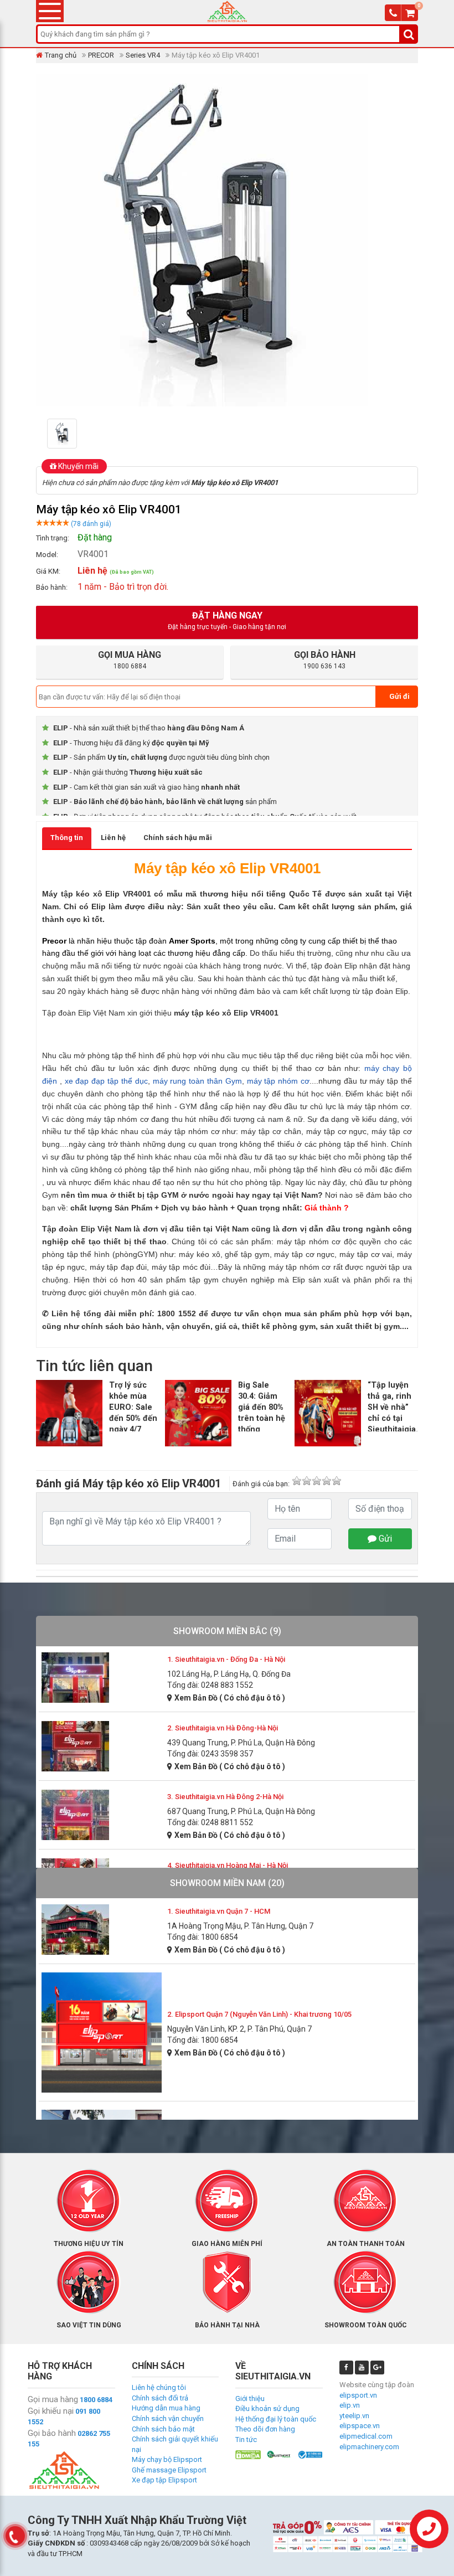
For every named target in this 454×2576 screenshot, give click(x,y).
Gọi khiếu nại (51, 2411)
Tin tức (246, 2440)
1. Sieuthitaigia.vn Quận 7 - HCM (219, 1911)
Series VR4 (143, 55)
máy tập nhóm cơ (278, 1081)
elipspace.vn (360, 2426)
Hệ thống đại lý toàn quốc (276, 2419)
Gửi (384, 1539)
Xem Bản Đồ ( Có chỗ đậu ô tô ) (230, 1698)
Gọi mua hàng (53, 2399)
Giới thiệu (250, 2399)
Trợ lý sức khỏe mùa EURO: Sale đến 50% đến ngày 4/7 (133, 1408)
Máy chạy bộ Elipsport (167, 2459)
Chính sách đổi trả (160, 2398)
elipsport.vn (358, 2395)
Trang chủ (61, 55)
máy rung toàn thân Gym (197, 1081)
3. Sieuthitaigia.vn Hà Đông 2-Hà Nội (225, 1797)
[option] (76, 434)
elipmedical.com (366, 2436)
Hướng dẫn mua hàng (166, 2408)
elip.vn (350, 2405)
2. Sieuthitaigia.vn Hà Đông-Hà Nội (223, 1728)
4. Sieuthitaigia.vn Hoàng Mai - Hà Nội (228, 1865)
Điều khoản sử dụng (267, 2408)
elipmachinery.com (369, 2447)
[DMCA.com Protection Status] (248, 2454)
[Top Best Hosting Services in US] (279, 2454)
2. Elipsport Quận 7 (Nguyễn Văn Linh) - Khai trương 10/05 (259, 2014)
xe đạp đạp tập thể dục (106, 1081)
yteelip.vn (354, 2416)
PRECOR (101, 55)
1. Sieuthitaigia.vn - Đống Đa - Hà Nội (226, 1659)
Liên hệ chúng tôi (159, 2387)
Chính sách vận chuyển (168, 2418)
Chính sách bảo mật (163, 2429)
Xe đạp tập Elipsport (164, 2480)
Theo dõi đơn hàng (265, 2429)
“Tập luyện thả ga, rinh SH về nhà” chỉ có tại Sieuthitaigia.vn (397, 1408)
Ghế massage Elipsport (169, 2470)
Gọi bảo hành (52, 2433)
